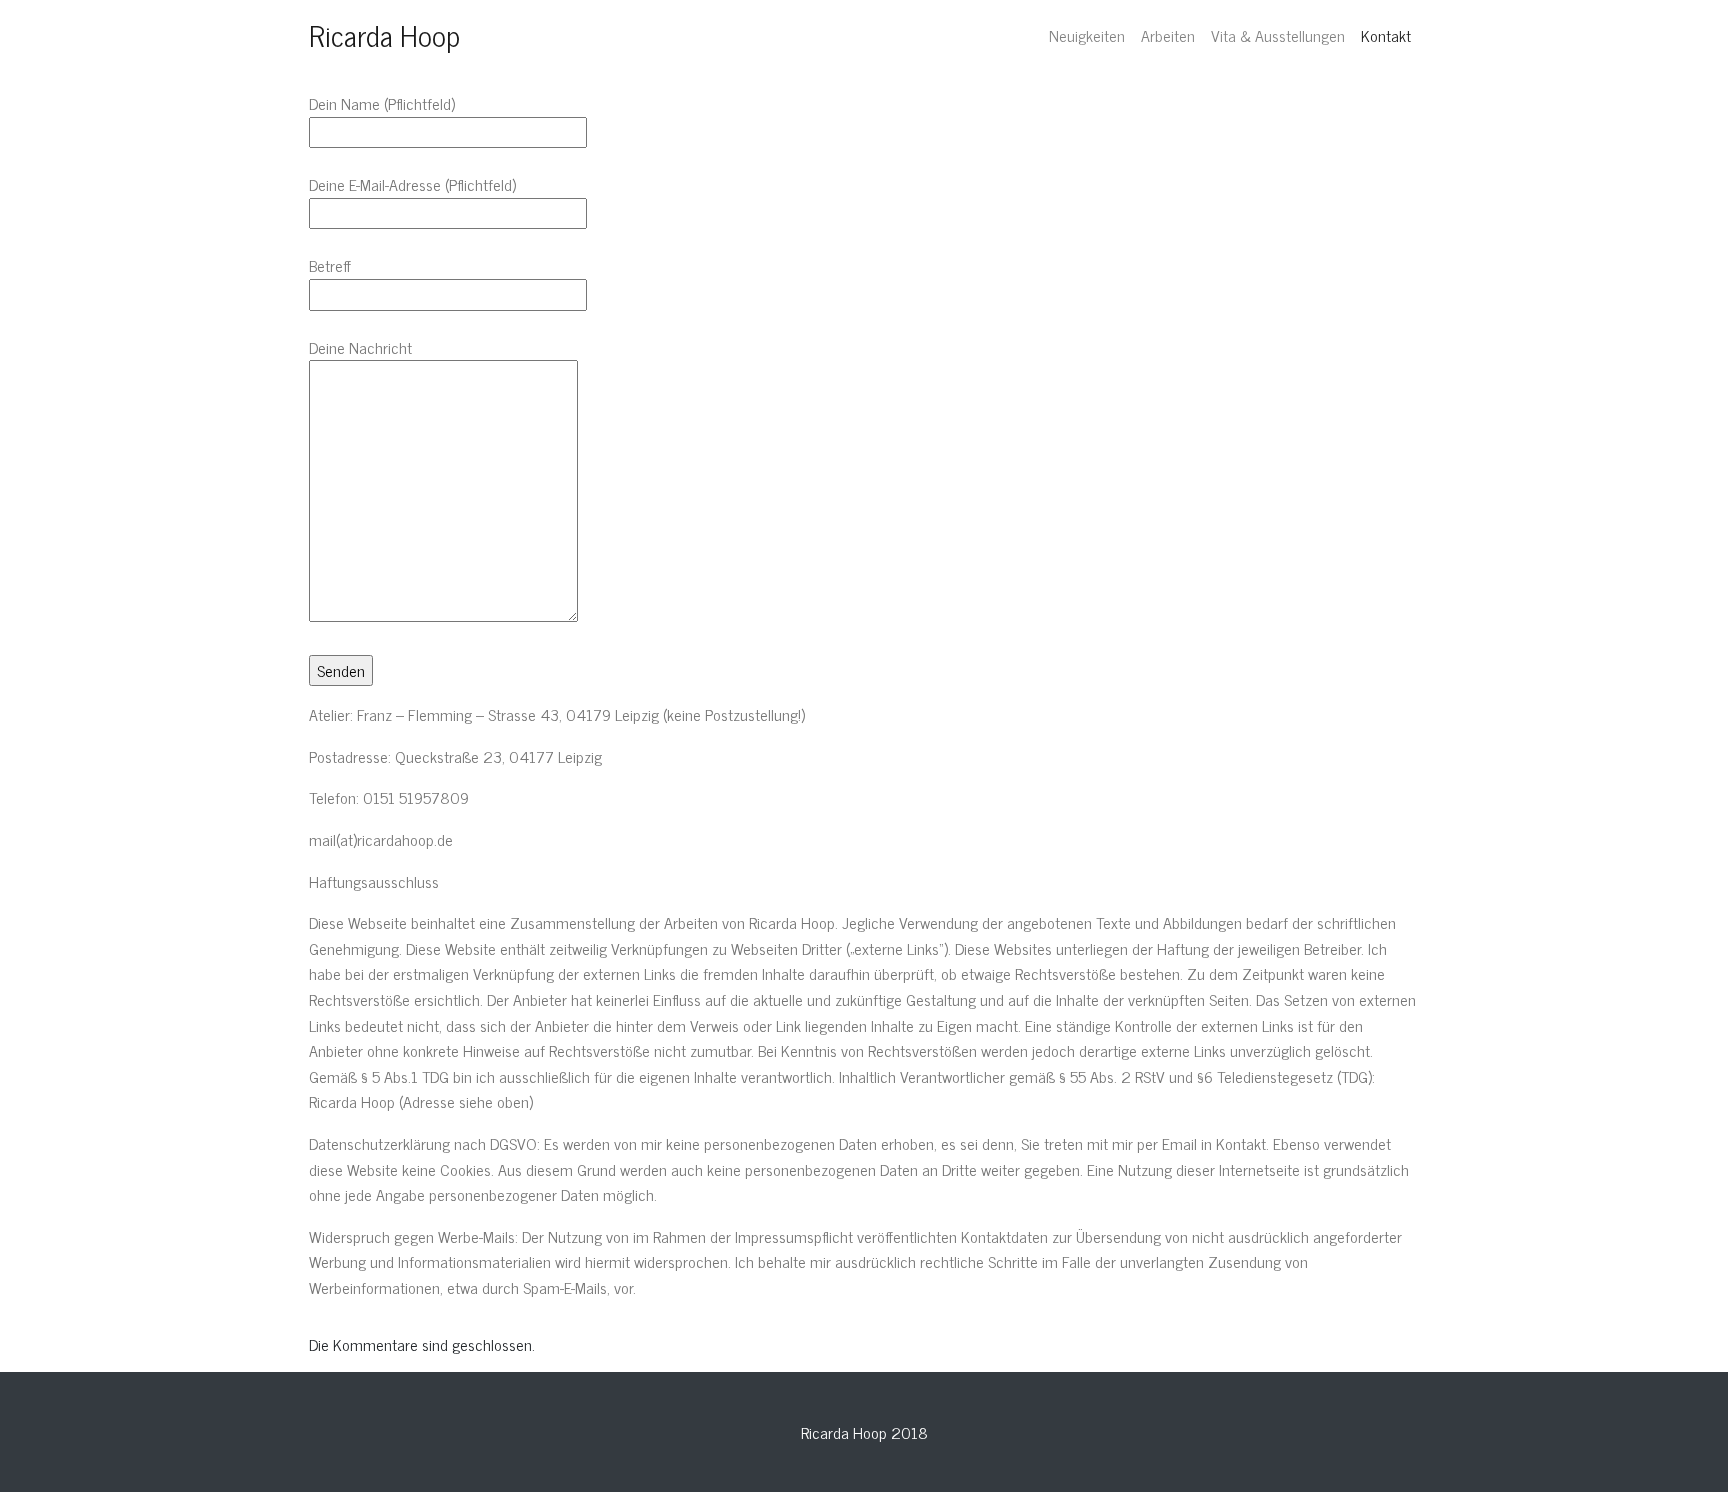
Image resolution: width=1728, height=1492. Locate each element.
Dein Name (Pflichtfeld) (382, 103)
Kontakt (1386, 35)
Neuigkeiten (1087, 35)
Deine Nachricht (360, 347)
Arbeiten (1168, 35)
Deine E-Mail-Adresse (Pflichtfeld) (412, 184)
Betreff (330, 265)
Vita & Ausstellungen (1278, 35)
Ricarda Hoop (384, 34)
